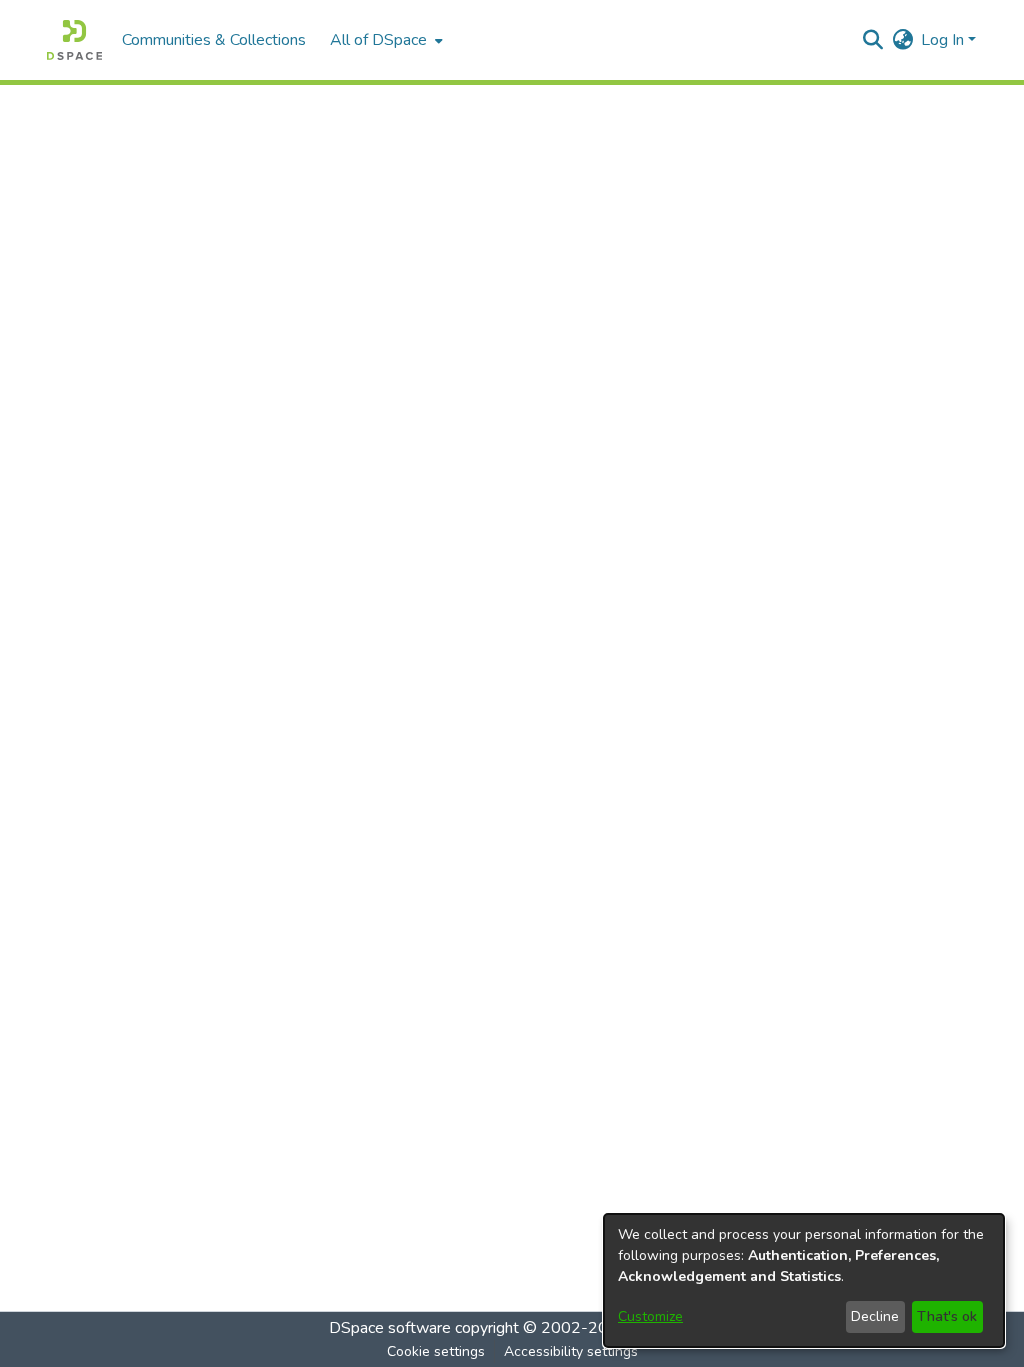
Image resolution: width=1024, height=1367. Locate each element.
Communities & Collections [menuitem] (214, 40)
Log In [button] (944, 40)
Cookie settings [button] (436, 1351)
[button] (74, 40)
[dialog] (804, 1280)
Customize (650, 1316)
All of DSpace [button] (378, 40)
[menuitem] (384, 40)
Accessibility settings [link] (571, 1351)
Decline (875, 1316)
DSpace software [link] (390, 1328)
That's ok (947, 1316)
